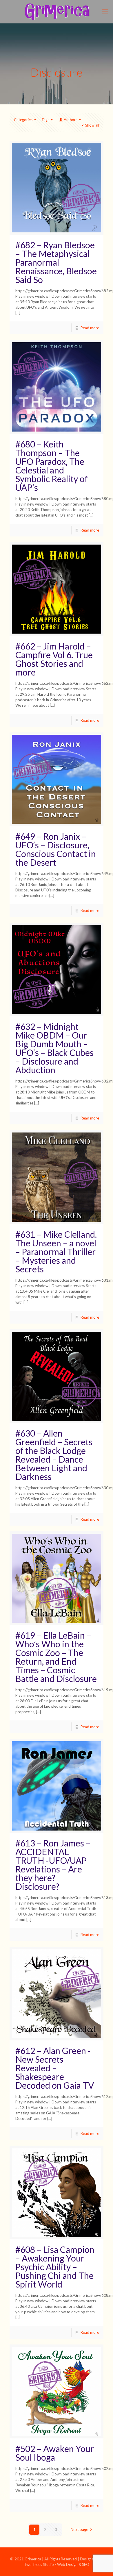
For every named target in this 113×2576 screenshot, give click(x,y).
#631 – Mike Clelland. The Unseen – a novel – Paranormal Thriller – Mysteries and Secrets (56, 1252)
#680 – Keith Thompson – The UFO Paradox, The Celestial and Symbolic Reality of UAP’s (52, 466)
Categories (23, 120)
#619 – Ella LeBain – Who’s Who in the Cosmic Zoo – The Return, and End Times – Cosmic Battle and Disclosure (56, 1657)
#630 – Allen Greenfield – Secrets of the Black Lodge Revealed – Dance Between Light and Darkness (54, 1455)
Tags (45, 120)
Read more (90, 328)
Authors (71, 120)
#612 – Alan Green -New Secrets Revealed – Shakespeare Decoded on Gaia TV (55, 2068)
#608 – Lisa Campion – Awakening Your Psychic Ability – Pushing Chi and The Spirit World (55, 2267)
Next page (79, 2529)
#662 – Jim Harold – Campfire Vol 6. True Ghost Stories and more (54, 659)
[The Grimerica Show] (57, 12)
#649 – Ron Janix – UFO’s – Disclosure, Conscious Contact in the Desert (56, 849)
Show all (92, 125)
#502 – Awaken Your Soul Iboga (55, 2453)
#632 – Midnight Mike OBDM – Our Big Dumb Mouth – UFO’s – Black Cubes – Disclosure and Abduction (54, 1048)
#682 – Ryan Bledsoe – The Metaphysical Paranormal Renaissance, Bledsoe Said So (56, 262)
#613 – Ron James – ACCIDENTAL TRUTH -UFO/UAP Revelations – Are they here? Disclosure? (53, 1865)
